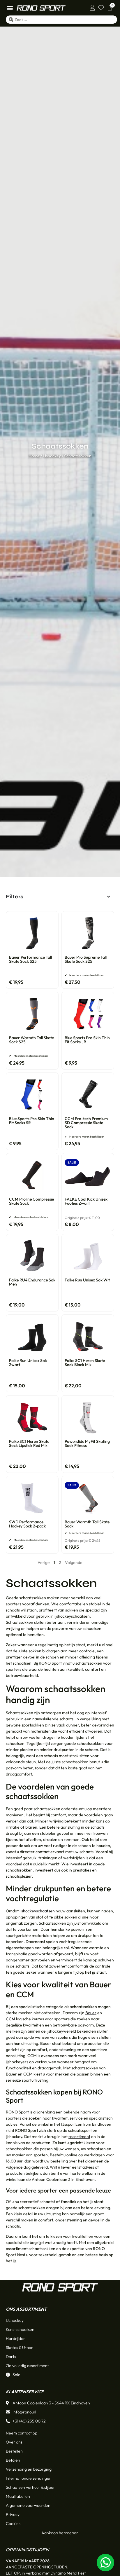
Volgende (74, 1562)
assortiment (79, 2137)
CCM (10, 2019)
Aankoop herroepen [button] (60, 2533)
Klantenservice (25, 2392)
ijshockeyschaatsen (37, 1911)
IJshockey (52, 456)
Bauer (91, 2013)
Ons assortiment (26, 2309)
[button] (10, 8)
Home (34, 456)
